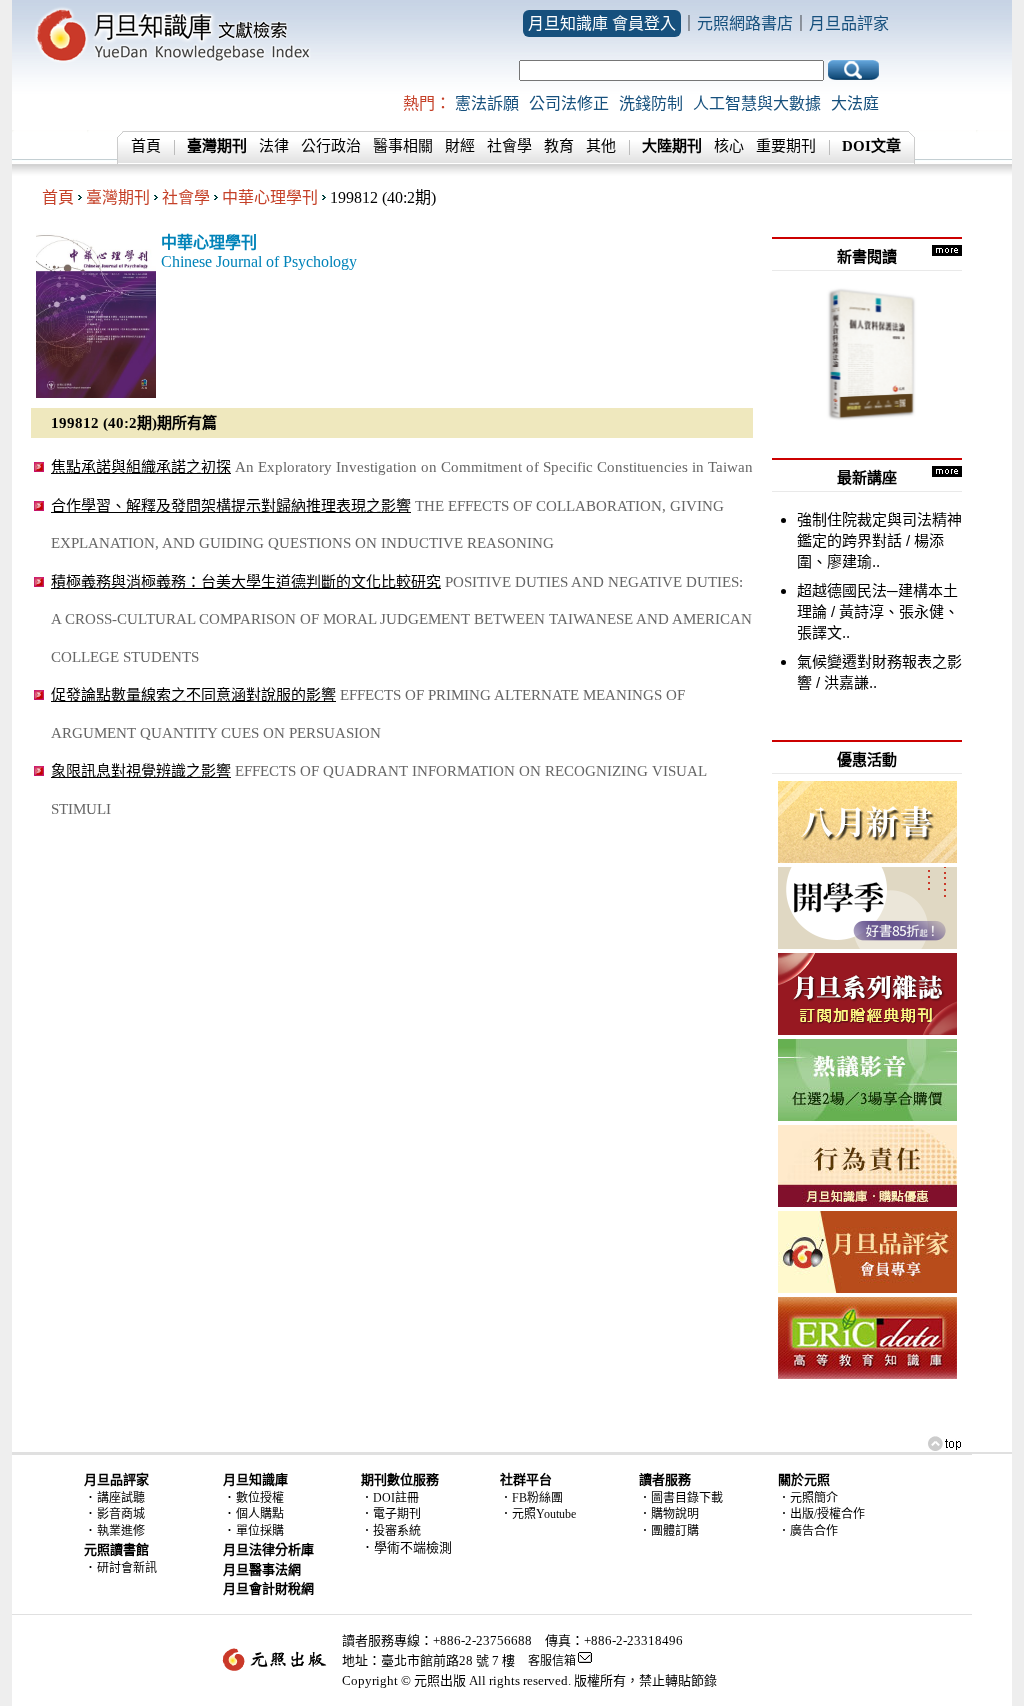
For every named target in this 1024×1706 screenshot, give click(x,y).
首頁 (146, 146)
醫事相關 (403, 146)
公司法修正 (569, 103)
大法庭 (855, 103)
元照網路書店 (745, 23)
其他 (601, 146)
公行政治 (331, 146)
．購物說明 (669, 1514)
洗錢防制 (651, 103)
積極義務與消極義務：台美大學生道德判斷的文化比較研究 (246, 581)
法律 (274, 146)
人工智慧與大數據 (757, 103)
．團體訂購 (669, 1531)
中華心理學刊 (270, 197)
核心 (729, 146)
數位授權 (260, 1498)
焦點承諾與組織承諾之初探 (141, 466)
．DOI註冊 (390, 1498)
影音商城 (121, 1514)
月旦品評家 (849, 23)
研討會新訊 (127, 1568)
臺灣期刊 (118, 197)
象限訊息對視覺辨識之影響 (141, 770)
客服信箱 (552, 1661)
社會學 (509, 146)
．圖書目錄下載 (681, 1498)
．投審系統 (391, 1531)
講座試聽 (121, 1498)
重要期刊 (786, 146)
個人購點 (260, 1514)
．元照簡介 (808, 1498)
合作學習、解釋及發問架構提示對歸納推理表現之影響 (231, 505)
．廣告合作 (808, 1531)
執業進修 (121, 1531)
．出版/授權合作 (821, 1514)
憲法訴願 (487, 103)
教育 (559, 146)
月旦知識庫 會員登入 (602, 23)
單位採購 (260, 1531)
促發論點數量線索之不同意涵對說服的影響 (193, 694)
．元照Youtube (538, 1514)
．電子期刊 (391, 1514)
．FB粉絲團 (531, 1498)
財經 (460, 146)
